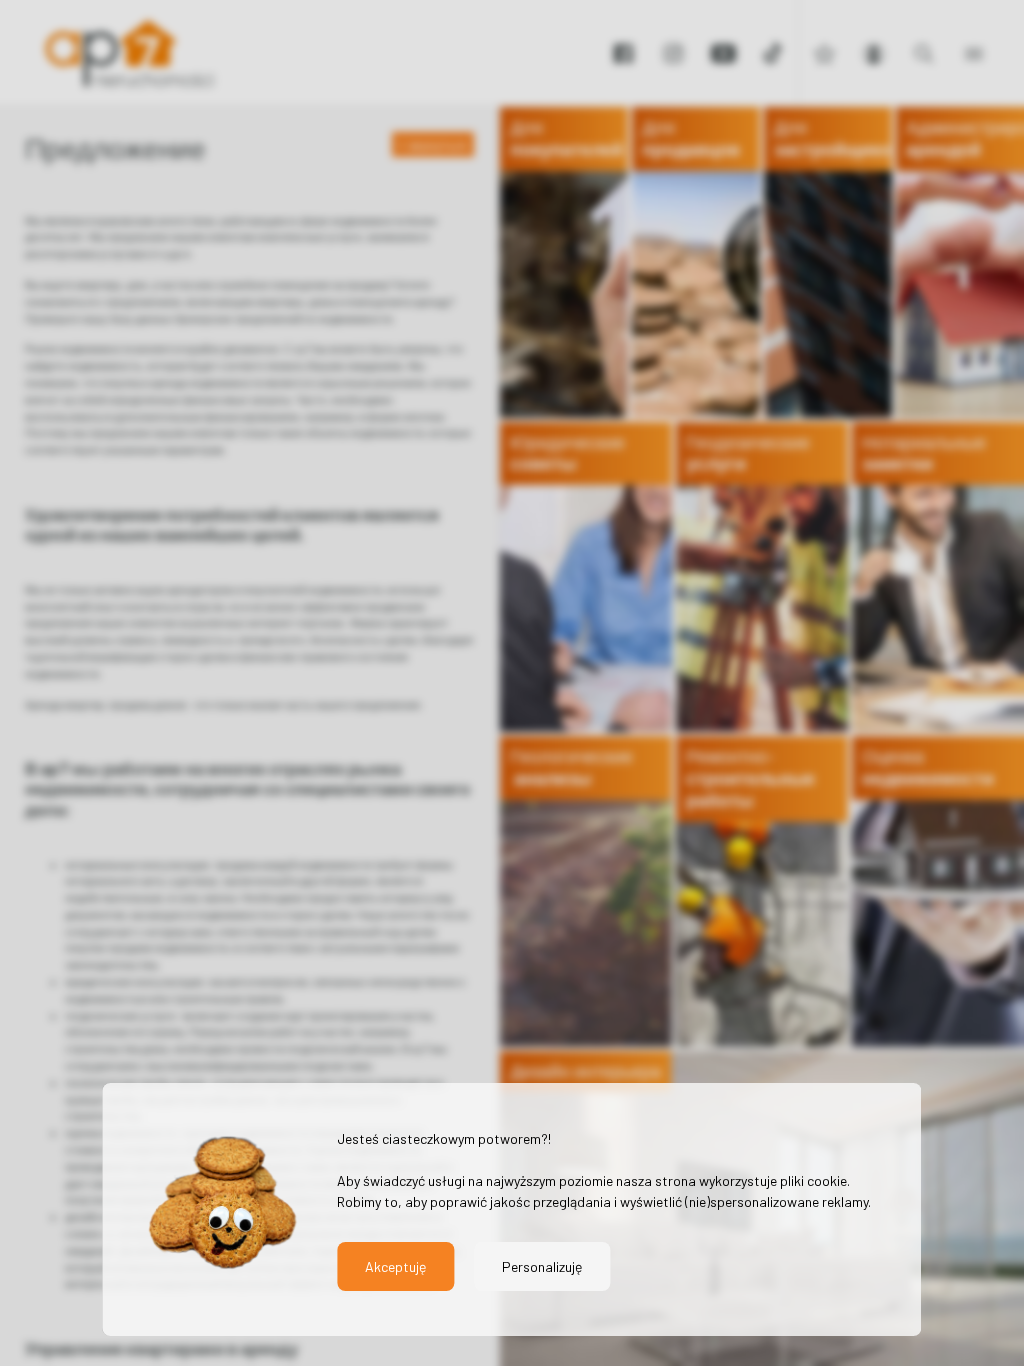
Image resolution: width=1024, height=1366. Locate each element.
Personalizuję (542, 1266)
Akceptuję (395, 1266)
